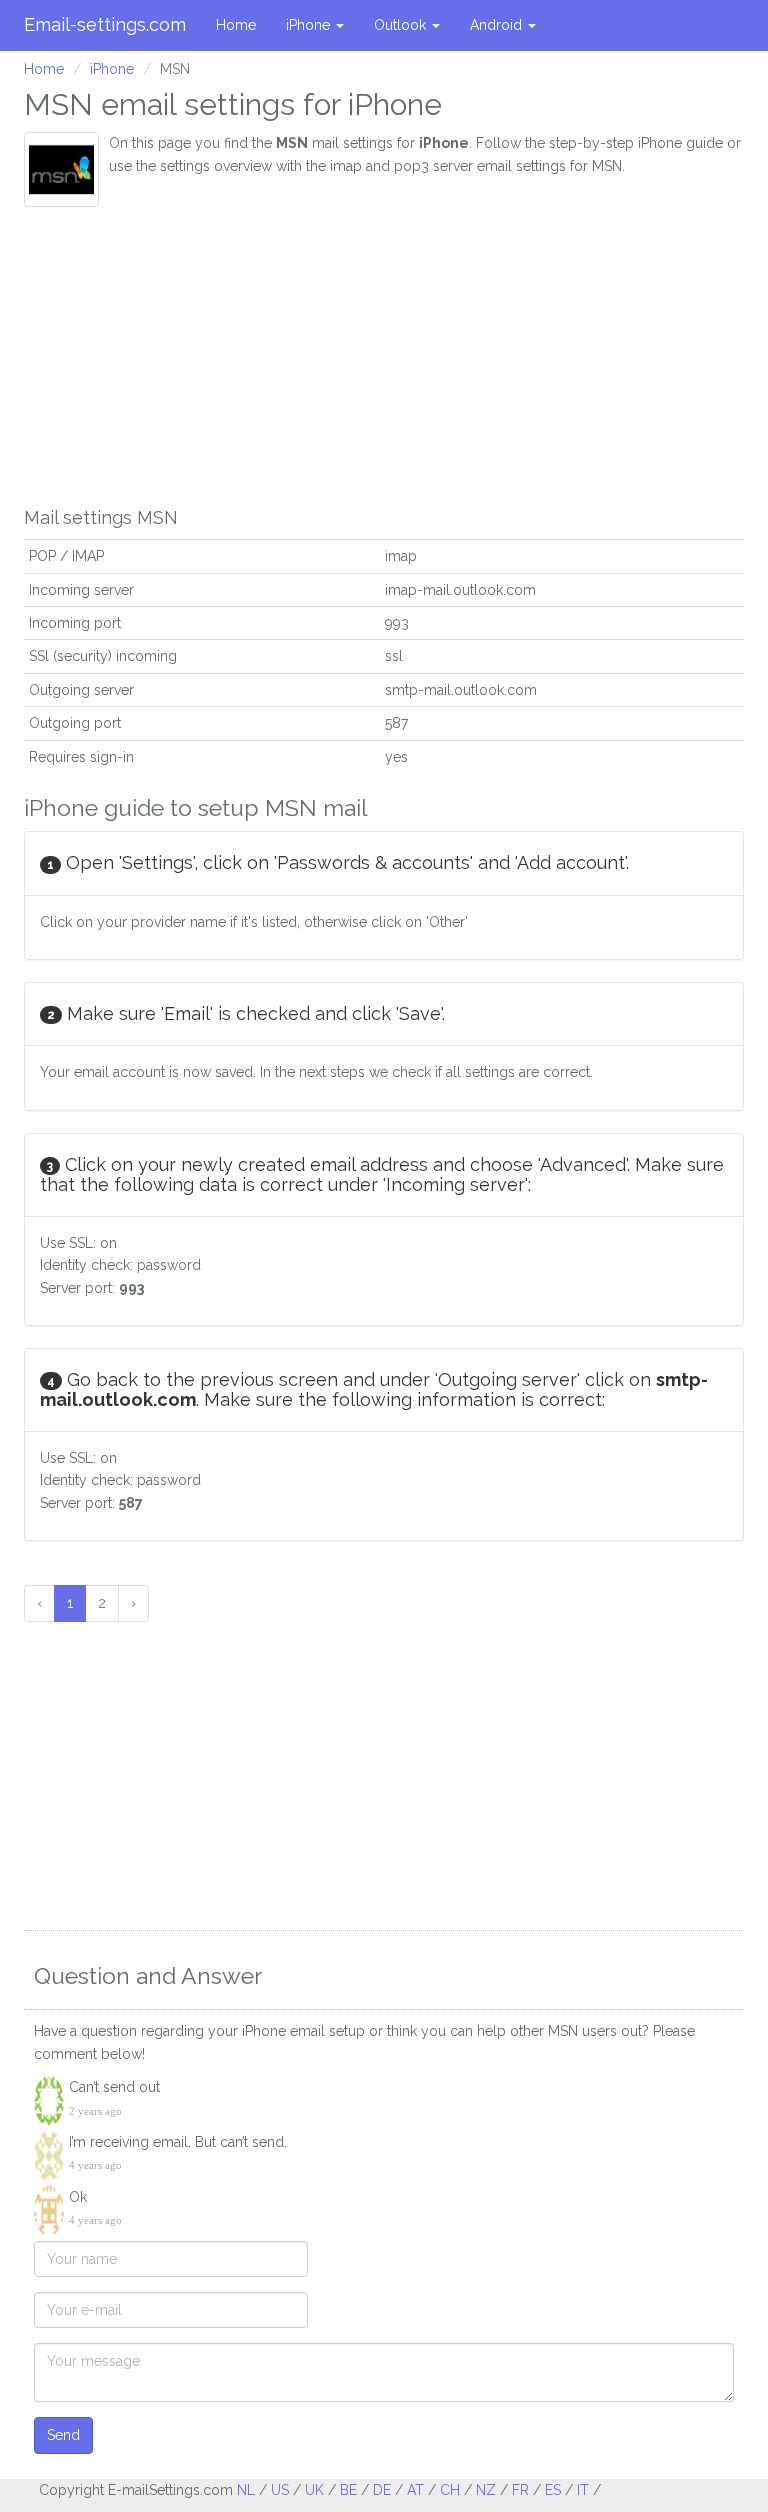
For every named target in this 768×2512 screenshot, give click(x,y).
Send (63, 2435)
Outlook (402, 25)
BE (348, 2490)
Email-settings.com (105, 24)
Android (498, 25)
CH (450, 2490)
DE (382, 2490)
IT (583, 2490)
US (280, 2490)
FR (520, 2490)
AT (415, 2490)
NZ (486, 2490)
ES (553, 2490)
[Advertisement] (384, 357)
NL (246, 2490)
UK (314, 2490)
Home (236, 25)
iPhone (310, 25)
